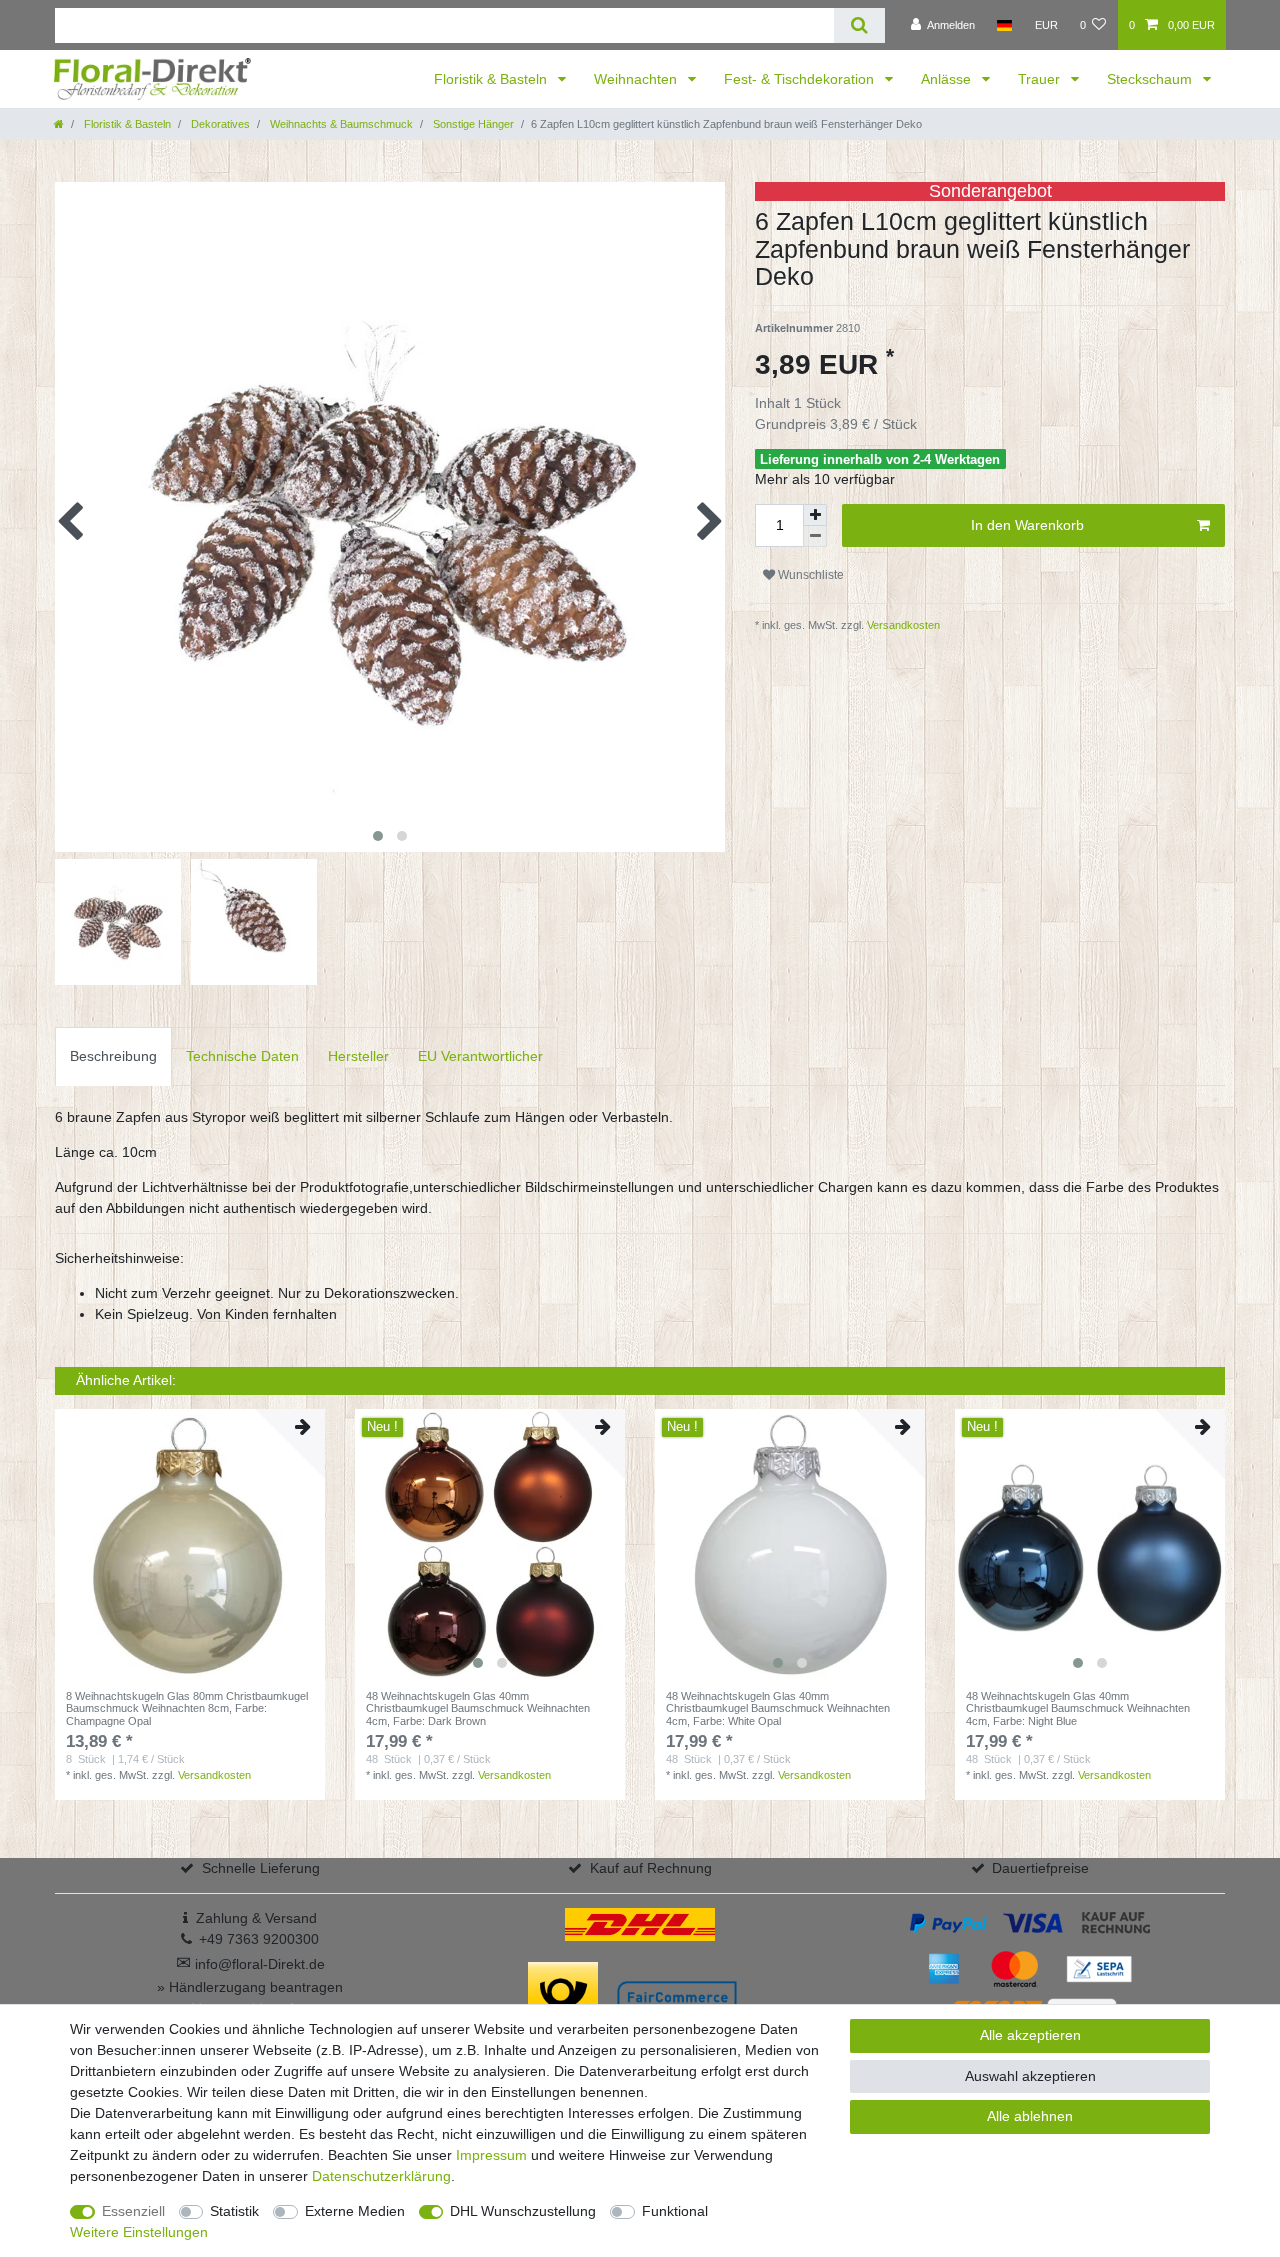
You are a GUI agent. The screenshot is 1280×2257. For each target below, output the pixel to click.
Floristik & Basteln (492, 79)
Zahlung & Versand (256, 1918)
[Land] (1004, 25)
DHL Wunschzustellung (523, 2211)
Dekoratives (219, 124)
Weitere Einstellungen (139, 2232)
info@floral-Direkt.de (250, 1964)
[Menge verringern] (815, 536)
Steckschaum (1151, 79)
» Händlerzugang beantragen (250, 1987)
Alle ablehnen (1030, 2116)
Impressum (491, 2155)
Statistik (234, 2211)
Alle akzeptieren (1030, 2035)
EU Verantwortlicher (480, 1056)
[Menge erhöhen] (815, 515)
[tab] (113, 1056)
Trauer (1041, 79)
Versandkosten (902, 625)
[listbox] (490, 1544)
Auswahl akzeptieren (1030, 2076)
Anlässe (948, 79)
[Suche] (859, 25)
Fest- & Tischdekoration (801, 79)
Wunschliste (809, 575)
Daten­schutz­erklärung (381, 2176)
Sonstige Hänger (472, 124)
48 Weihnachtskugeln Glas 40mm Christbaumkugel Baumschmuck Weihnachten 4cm (478, 1708)
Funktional (675, 2211)
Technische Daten (242, 1056)
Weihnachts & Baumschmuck (340, 124)
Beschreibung (113, 1056)
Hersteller (358, 1056)
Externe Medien (355, 2211)
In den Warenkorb (1027, 525)
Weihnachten (637, 79)
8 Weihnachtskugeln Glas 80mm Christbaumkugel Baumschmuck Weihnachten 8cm (187, 1708)
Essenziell (133, 2211)
